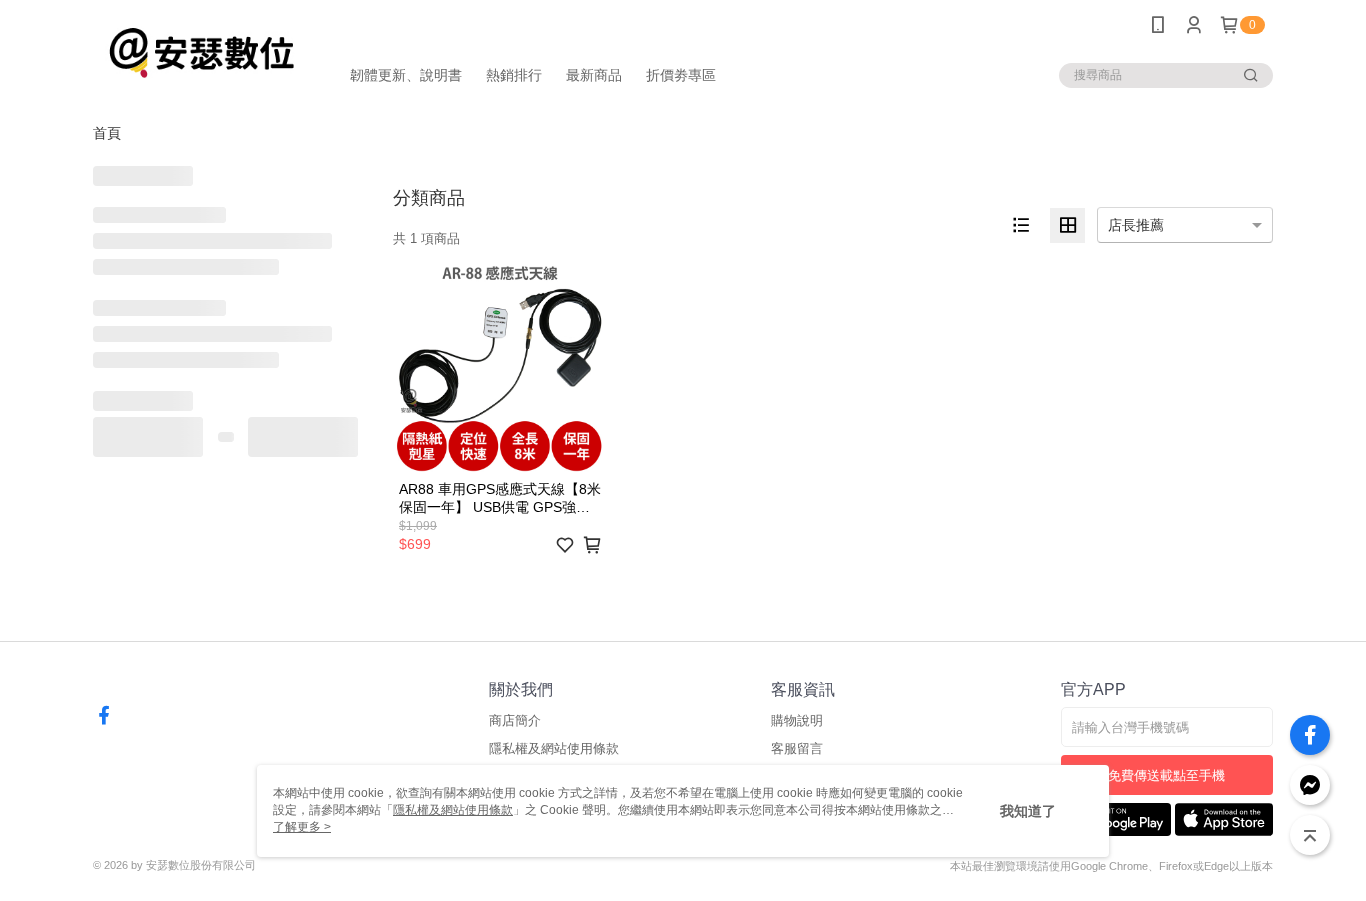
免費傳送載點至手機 (1166, 775)
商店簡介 (515, 720)
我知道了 (1028, 811)
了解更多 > (302, 827)
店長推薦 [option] (1136, 225)
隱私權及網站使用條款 (554, 748)
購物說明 (797, 720)
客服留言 (797, 748)
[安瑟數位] (204, 52)
